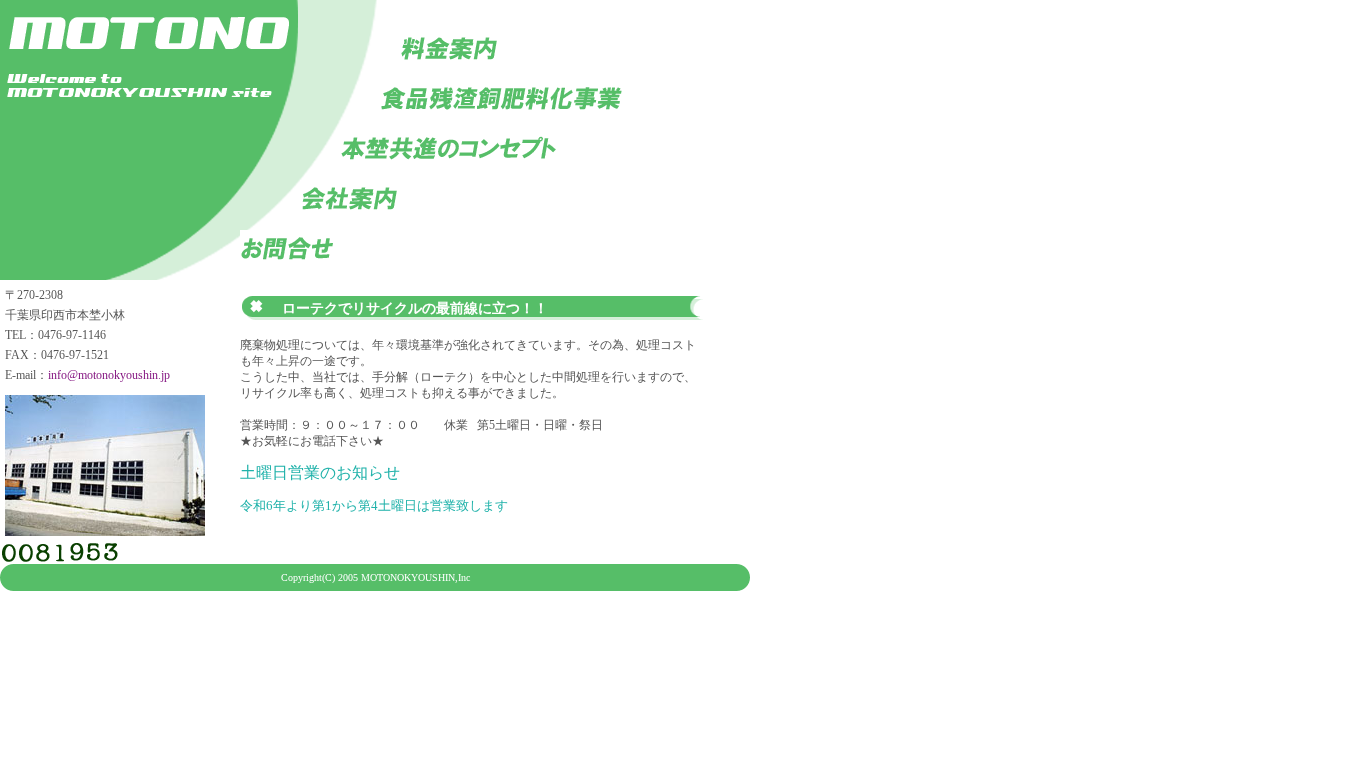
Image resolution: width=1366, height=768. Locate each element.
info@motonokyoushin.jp (109, 375)
